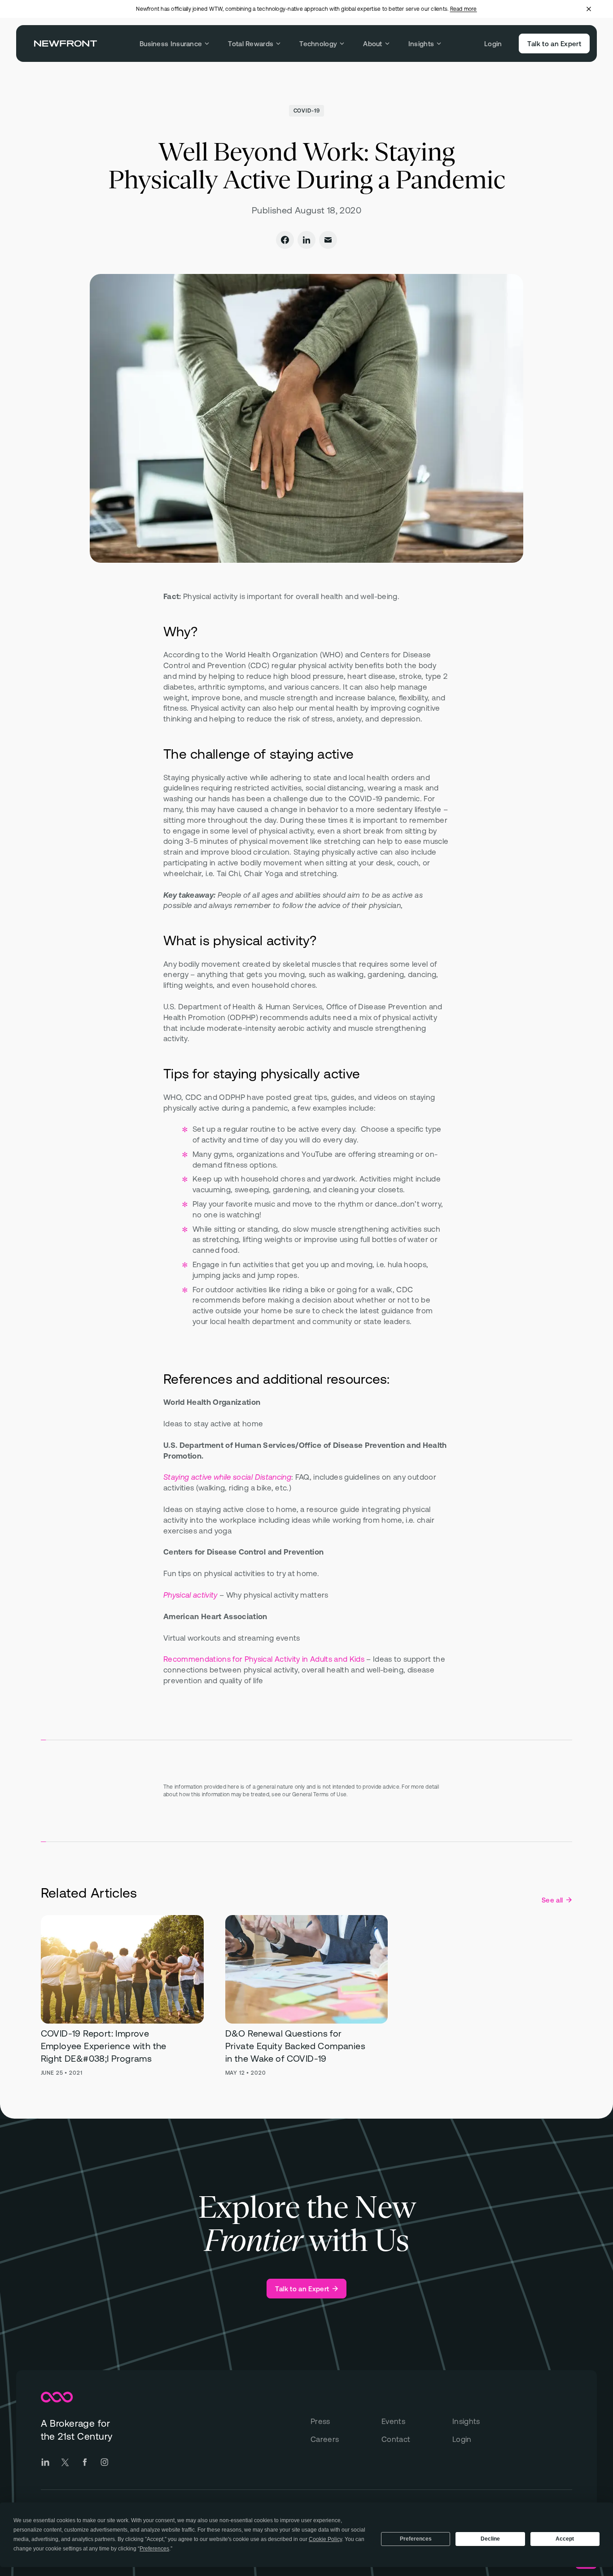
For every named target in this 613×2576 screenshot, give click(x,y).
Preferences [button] (154, 2549)
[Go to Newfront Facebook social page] (85, 2462)
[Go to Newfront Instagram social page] (105, 2462)
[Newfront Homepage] (66, 43)
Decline (490, 2539)
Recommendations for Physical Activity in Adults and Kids (264, 1659)
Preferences (416, 2539)
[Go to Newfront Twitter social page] (65, 2462)
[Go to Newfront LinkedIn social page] (45, 2462)
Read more (464, 9)
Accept (565, 2539)
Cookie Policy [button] (325, 2539)
